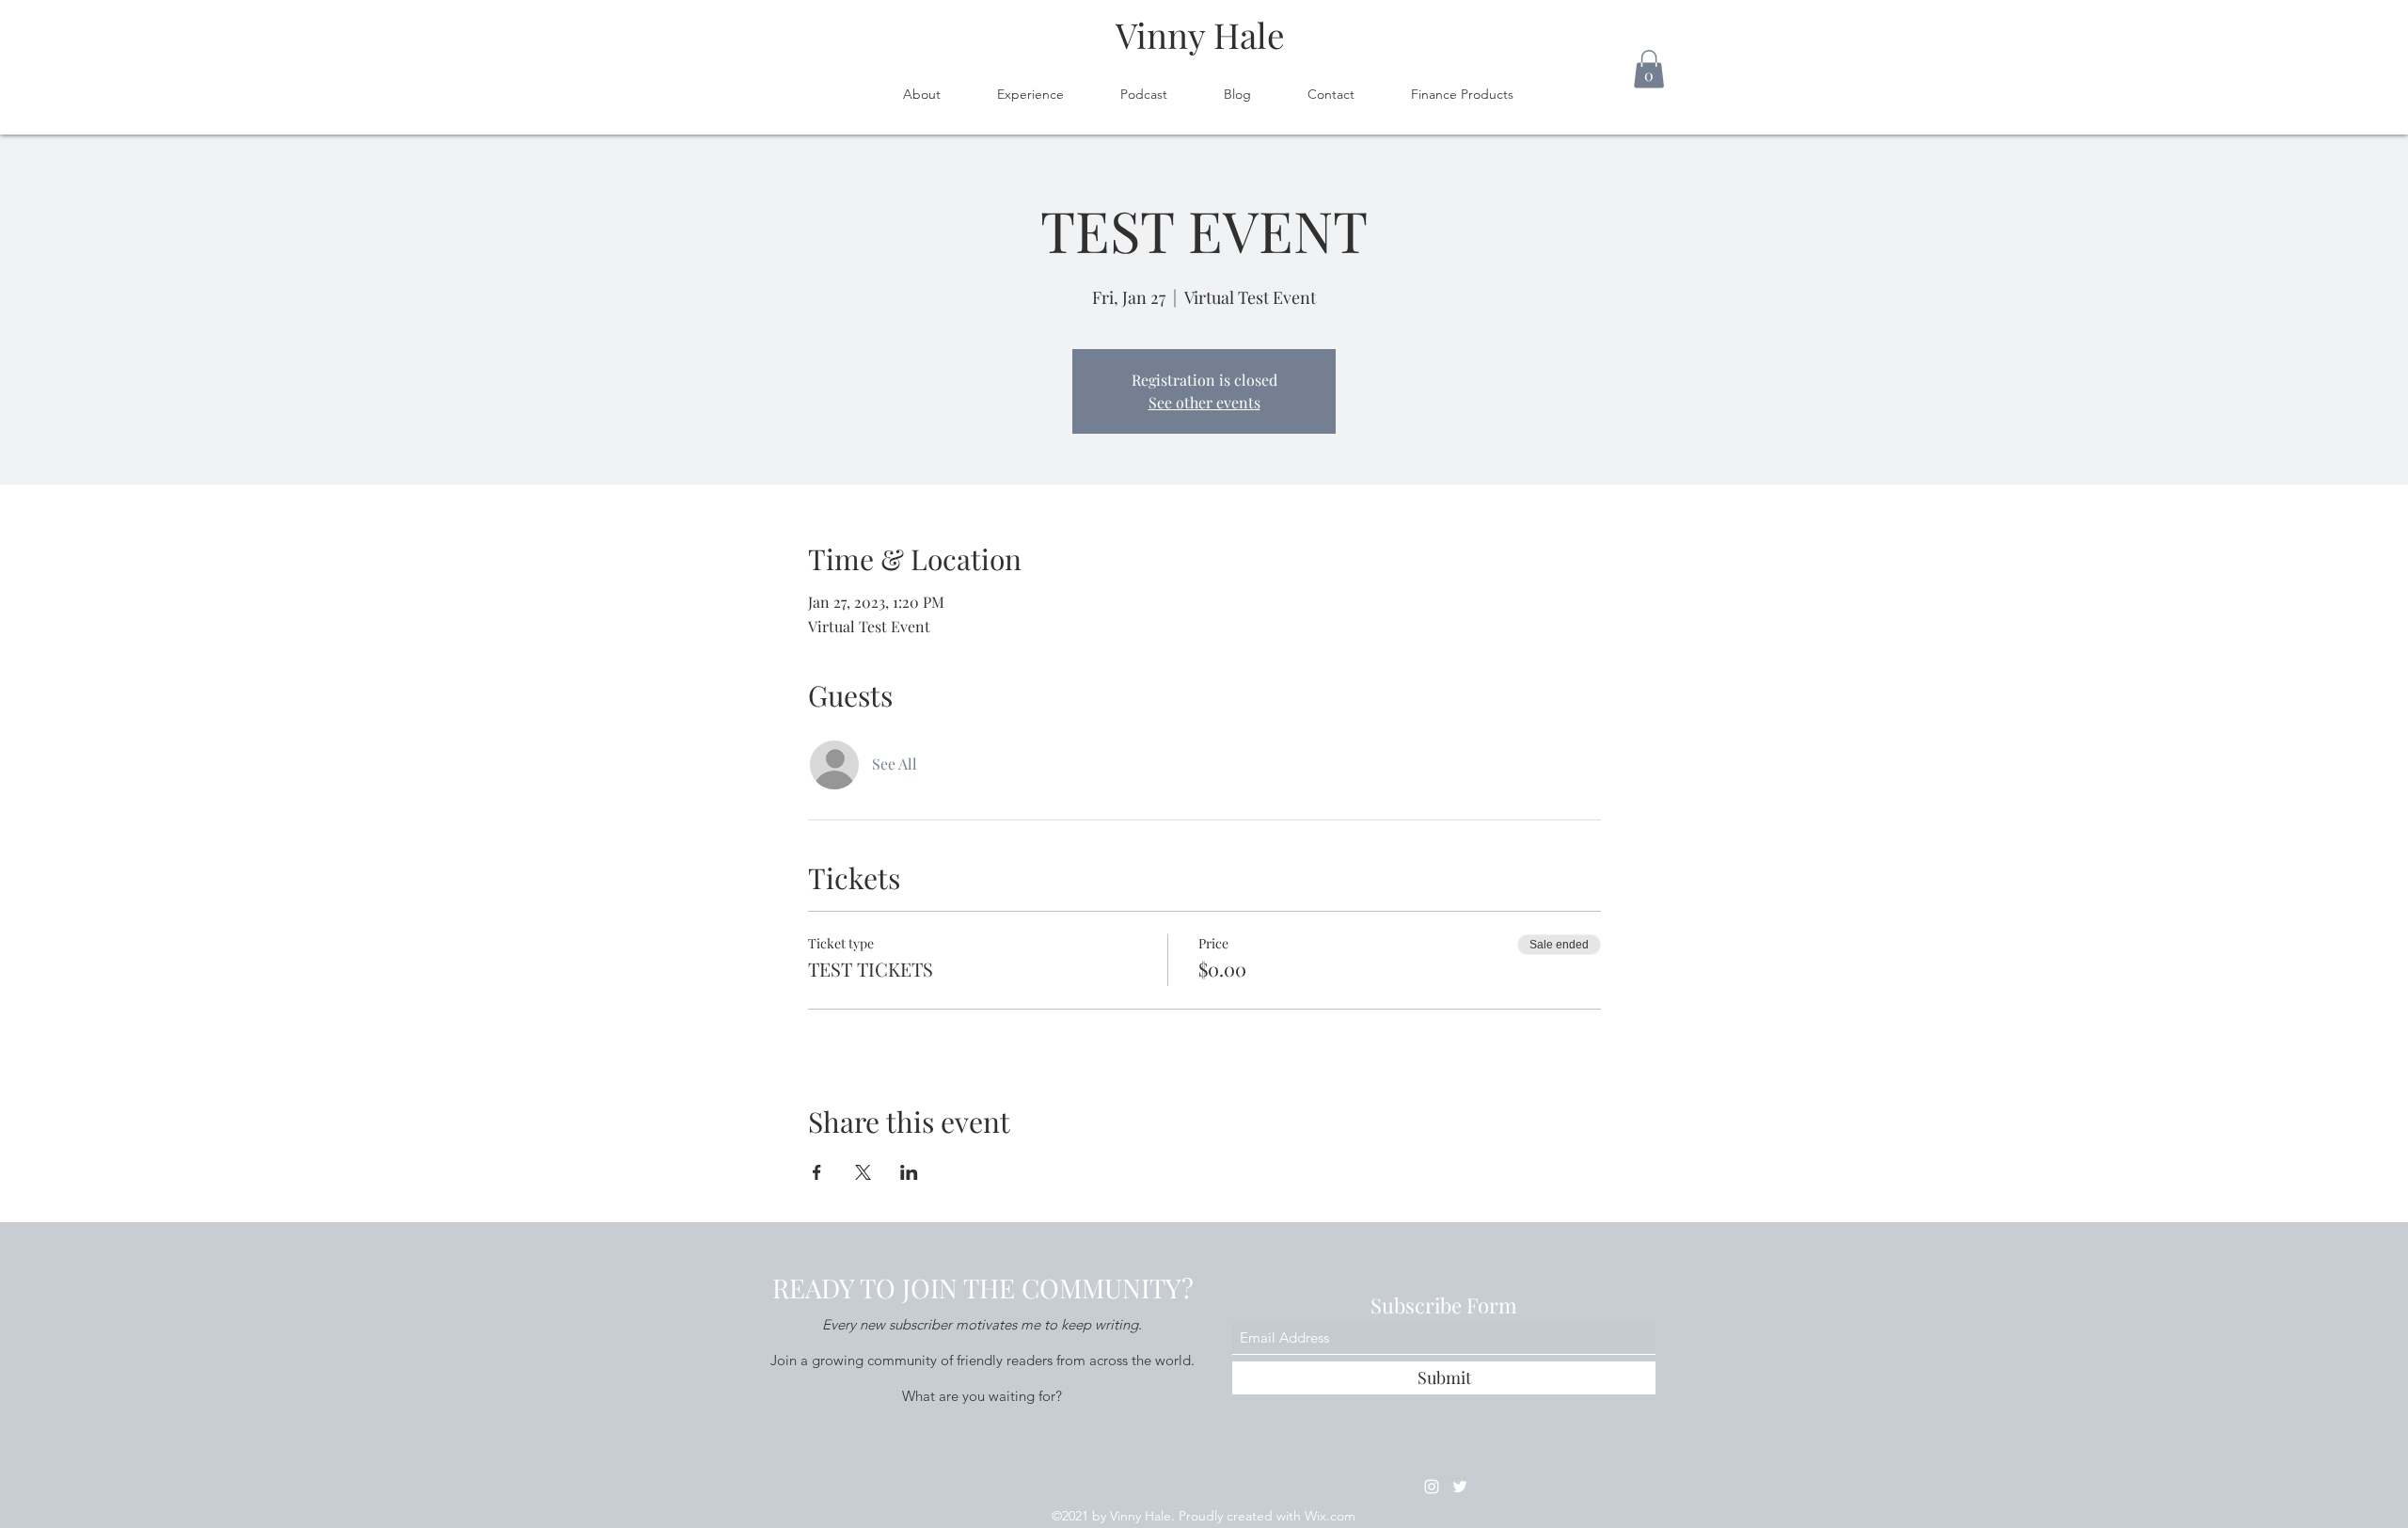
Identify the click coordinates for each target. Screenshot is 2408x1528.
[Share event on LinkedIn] (909, 1172)
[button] (1649, 69)
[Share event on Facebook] (817, 1172)
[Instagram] (1432, 1487)
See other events (1204, 402)
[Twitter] (1460, 1487)
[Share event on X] (863, 1172)
